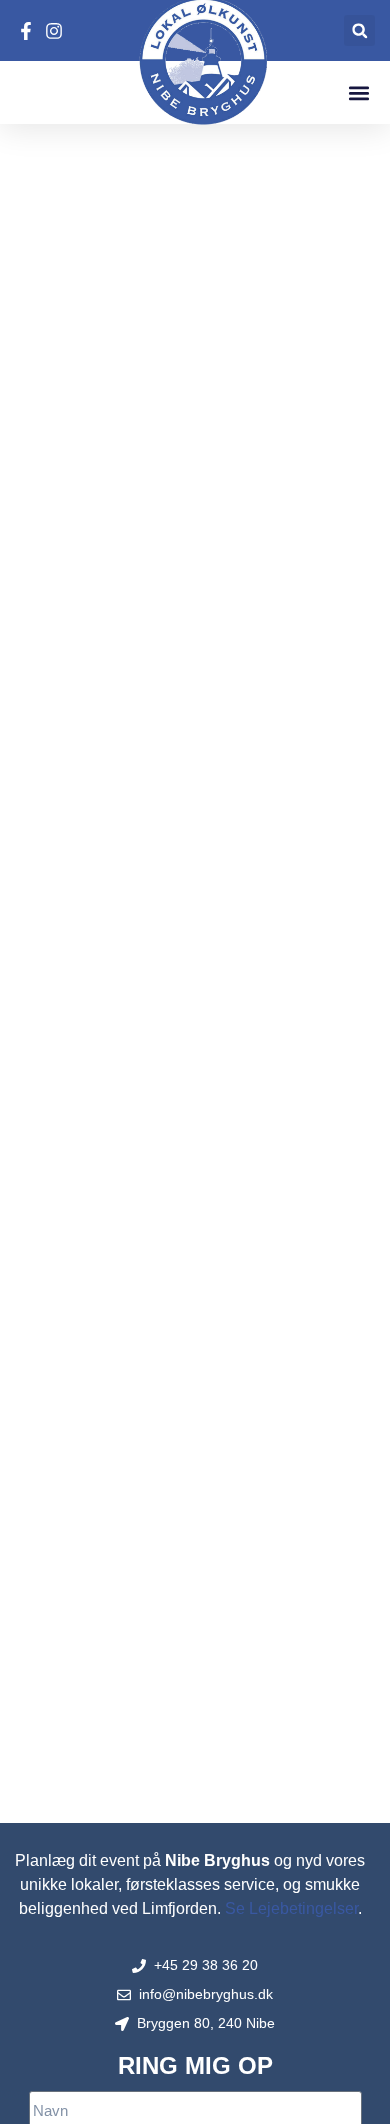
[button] (359, 30)
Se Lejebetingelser (291, 1908)
